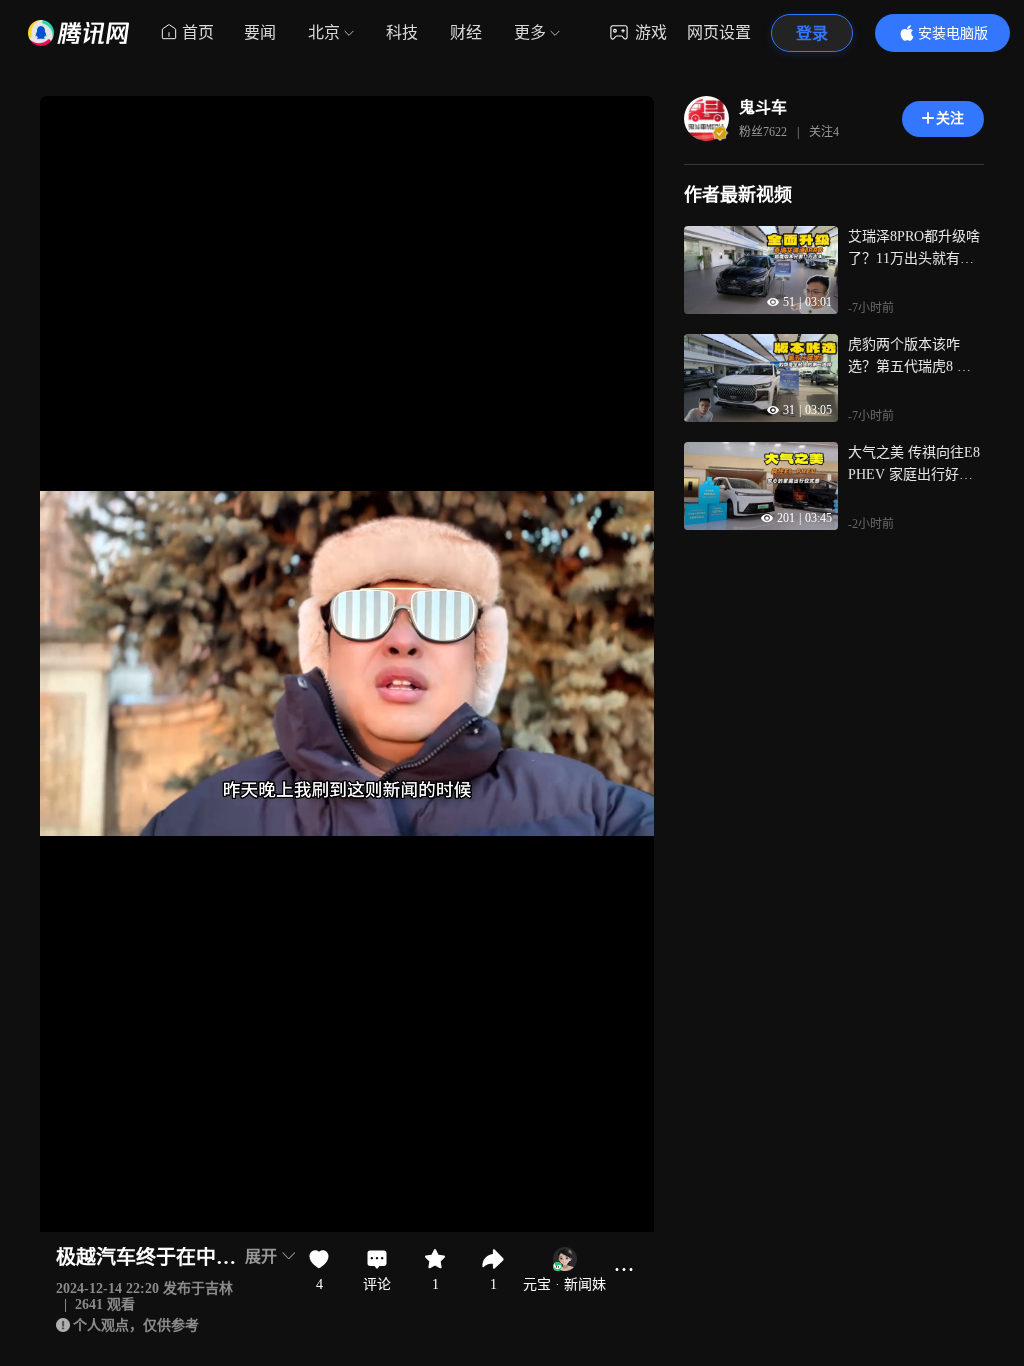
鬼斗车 (763, 107)
